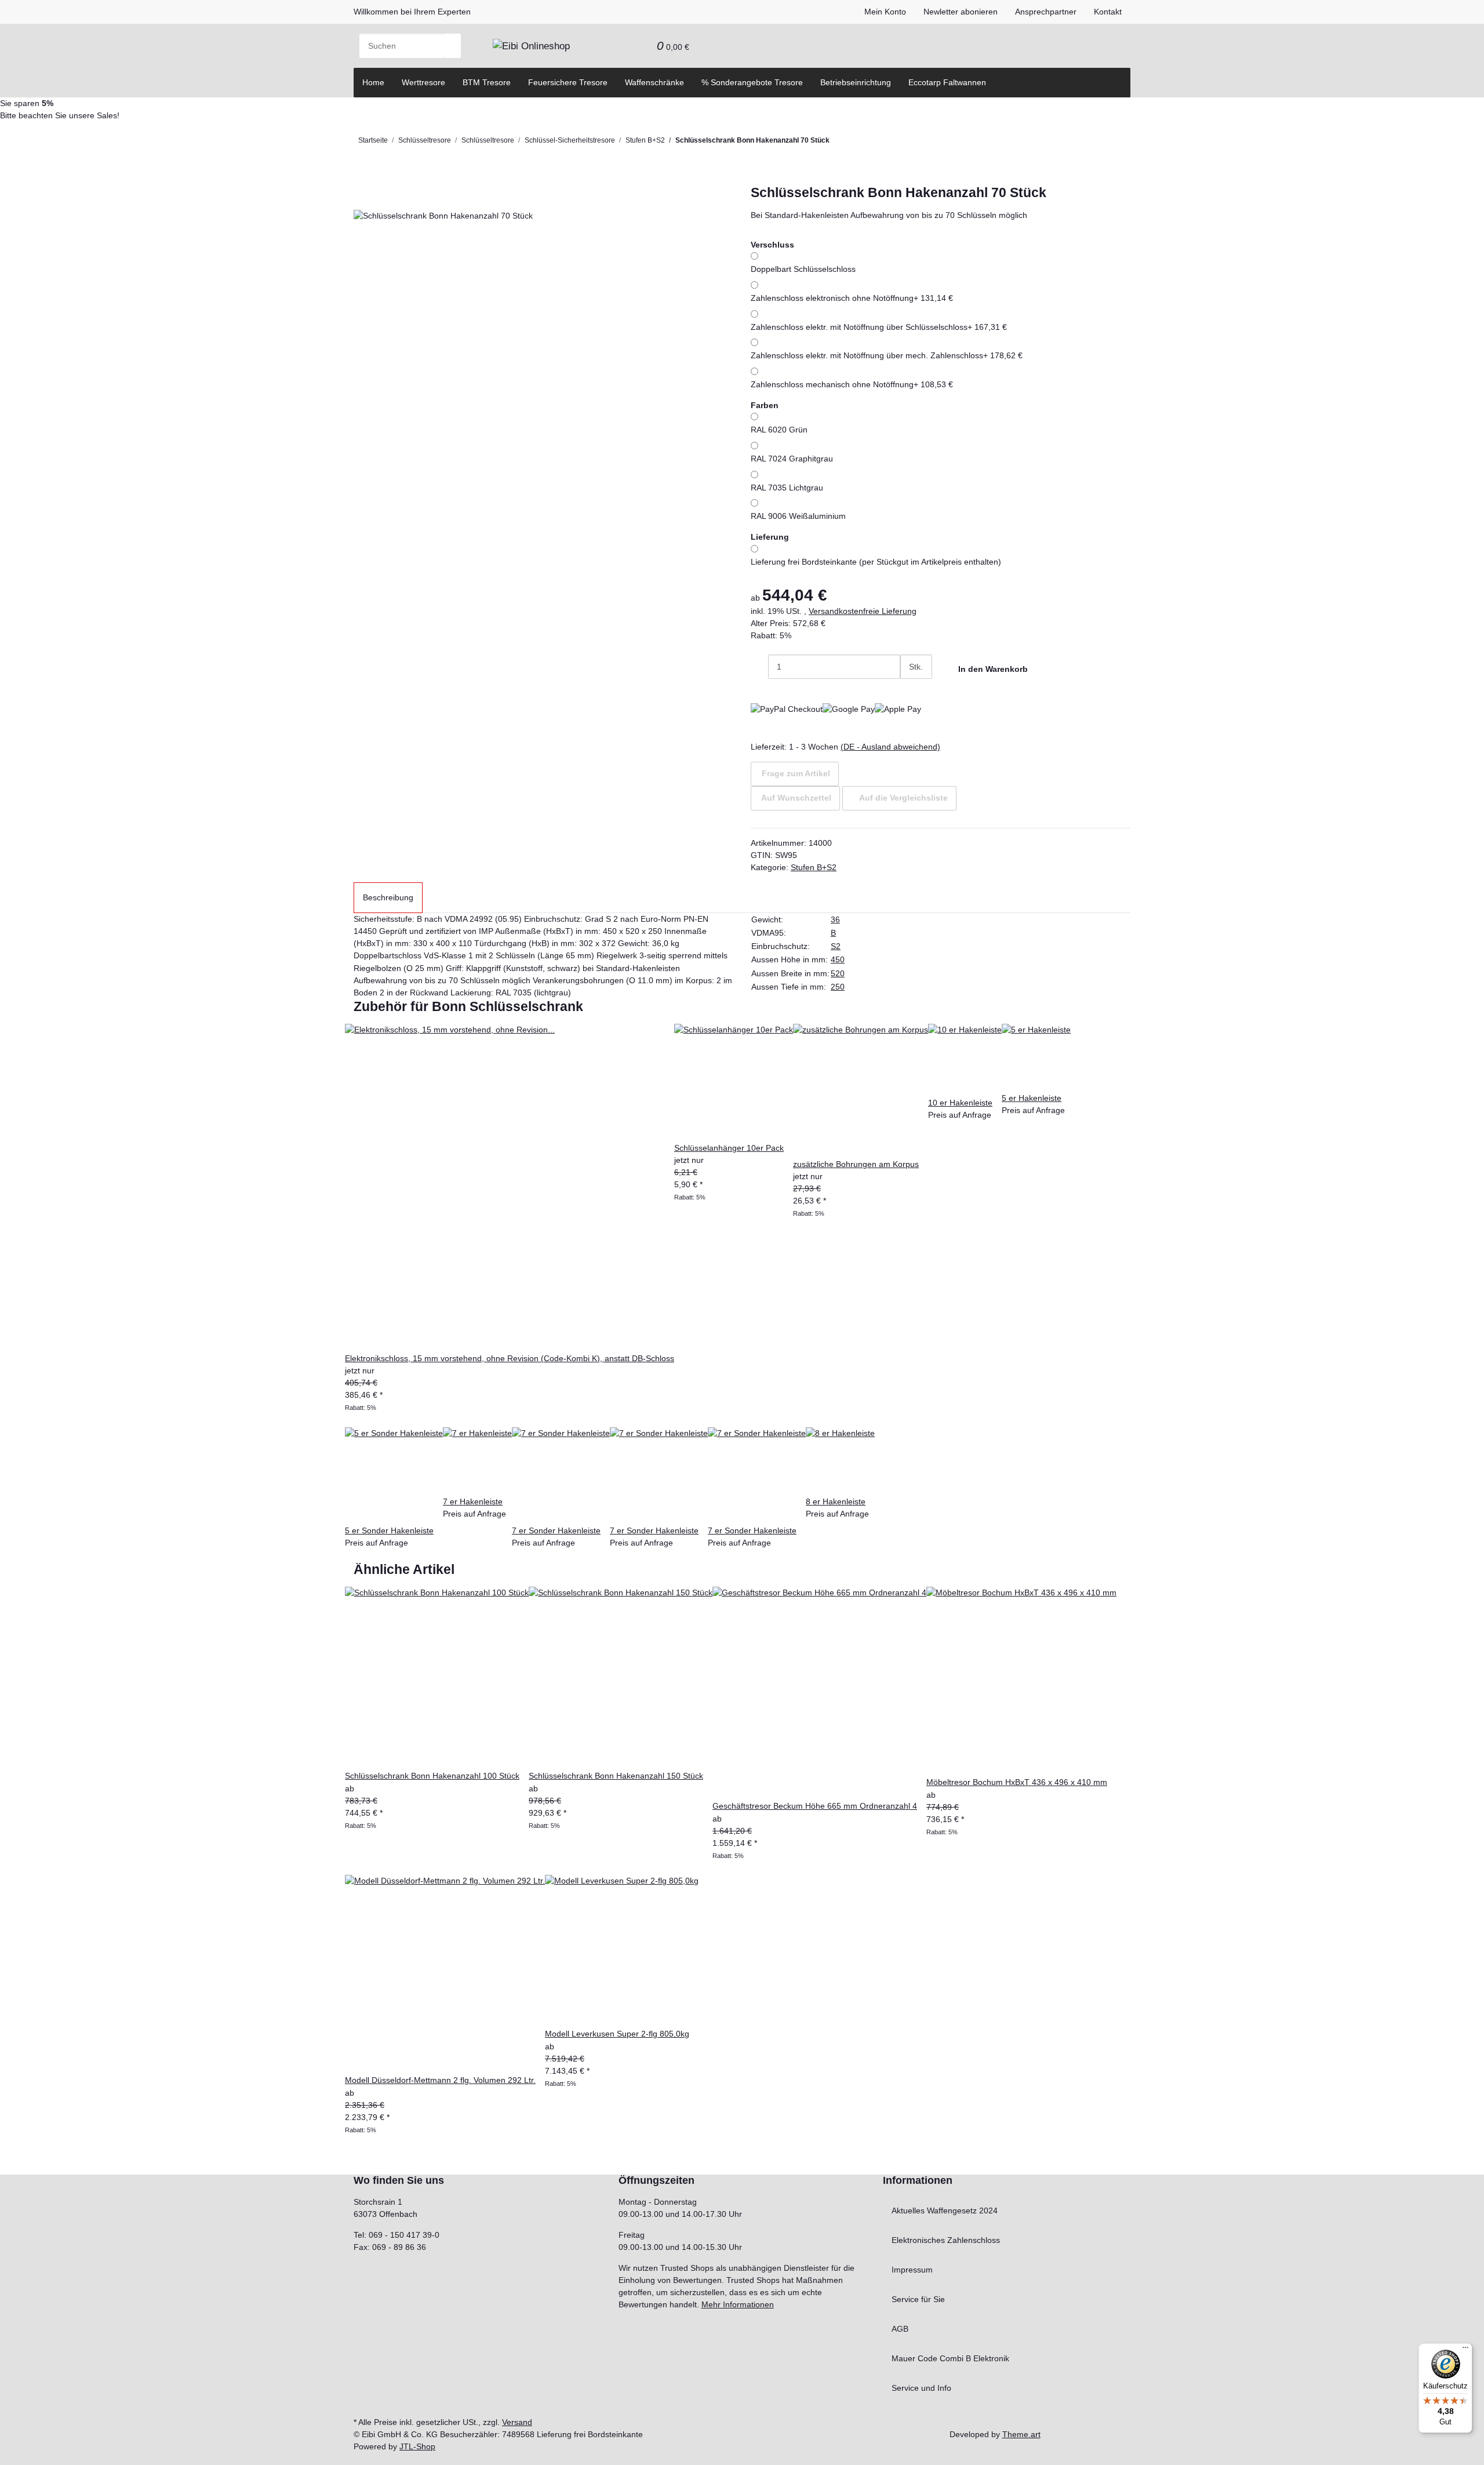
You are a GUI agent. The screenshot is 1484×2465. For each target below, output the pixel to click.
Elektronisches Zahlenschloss (946, 2240)
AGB (900, 2329)
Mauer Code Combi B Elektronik (950, 2358)
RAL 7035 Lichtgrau (787, 488)
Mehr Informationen (738, 2304)
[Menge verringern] (759, 667)
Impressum (912, 2270)
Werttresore (423, 82)
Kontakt (1108, 12)
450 (838, 959)
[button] (622, 46)
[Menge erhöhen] (909, 691)
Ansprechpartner (1046, 12)
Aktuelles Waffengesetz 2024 (945, 2210)
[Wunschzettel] (639, 46)
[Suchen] (452, 46)
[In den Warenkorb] (362, 179)
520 (838, 973)
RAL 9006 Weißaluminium (798, 516)
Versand (517, 2422)
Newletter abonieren (961, 12)
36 (835, 919)
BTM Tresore (487, 82)
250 (838, 987)
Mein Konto (885, 12)
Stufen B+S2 (814, 867)
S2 (836, 946)
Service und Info (921, 2388)
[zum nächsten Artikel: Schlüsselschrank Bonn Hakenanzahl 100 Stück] (838, 143)
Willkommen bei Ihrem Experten (412, 12)
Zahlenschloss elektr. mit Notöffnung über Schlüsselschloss (879, 327)
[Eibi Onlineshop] (531, 46)
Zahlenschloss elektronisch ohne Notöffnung (852, 298)
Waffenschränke (654, 82)
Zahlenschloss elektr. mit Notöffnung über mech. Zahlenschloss (887, 355)
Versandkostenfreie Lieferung (863, 611)
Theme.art (1021, 2434)
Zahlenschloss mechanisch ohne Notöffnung (852, 384)
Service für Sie (918, 2299)
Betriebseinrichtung (856, 82)
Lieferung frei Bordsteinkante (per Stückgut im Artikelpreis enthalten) (876, 562)
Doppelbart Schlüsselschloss (803, 269)
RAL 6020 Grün (779, 430)
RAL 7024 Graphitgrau (792, 459)
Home (373, 82)
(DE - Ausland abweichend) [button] (890, 747)
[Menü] (1465, 2350)
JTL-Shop (417, 2446)
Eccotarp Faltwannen (947, 82)
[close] (362, 197)
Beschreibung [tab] (388, 897)
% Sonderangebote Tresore (752, 82)
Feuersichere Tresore (568, 82)
